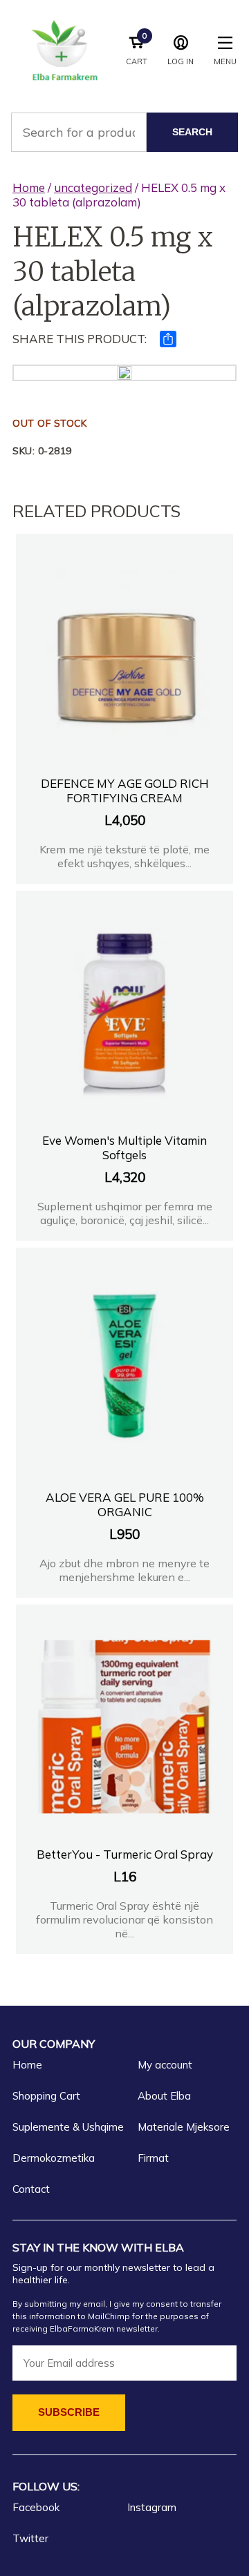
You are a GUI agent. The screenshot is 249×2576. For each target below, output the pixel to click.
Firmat (153, 2158)
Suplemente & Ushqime (68, 2127)
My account (165, 2065)
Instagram (152, 2507)
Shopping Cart (46, 2096)
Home (29, 187)
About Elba (164, 2096)
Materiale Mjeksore (184, 2127)
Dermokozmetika (54, 2158)
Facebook (36, 2507)
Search (192, 132)
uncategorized (93, 187)
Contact (31, 2189)
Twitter (30, 2538)
